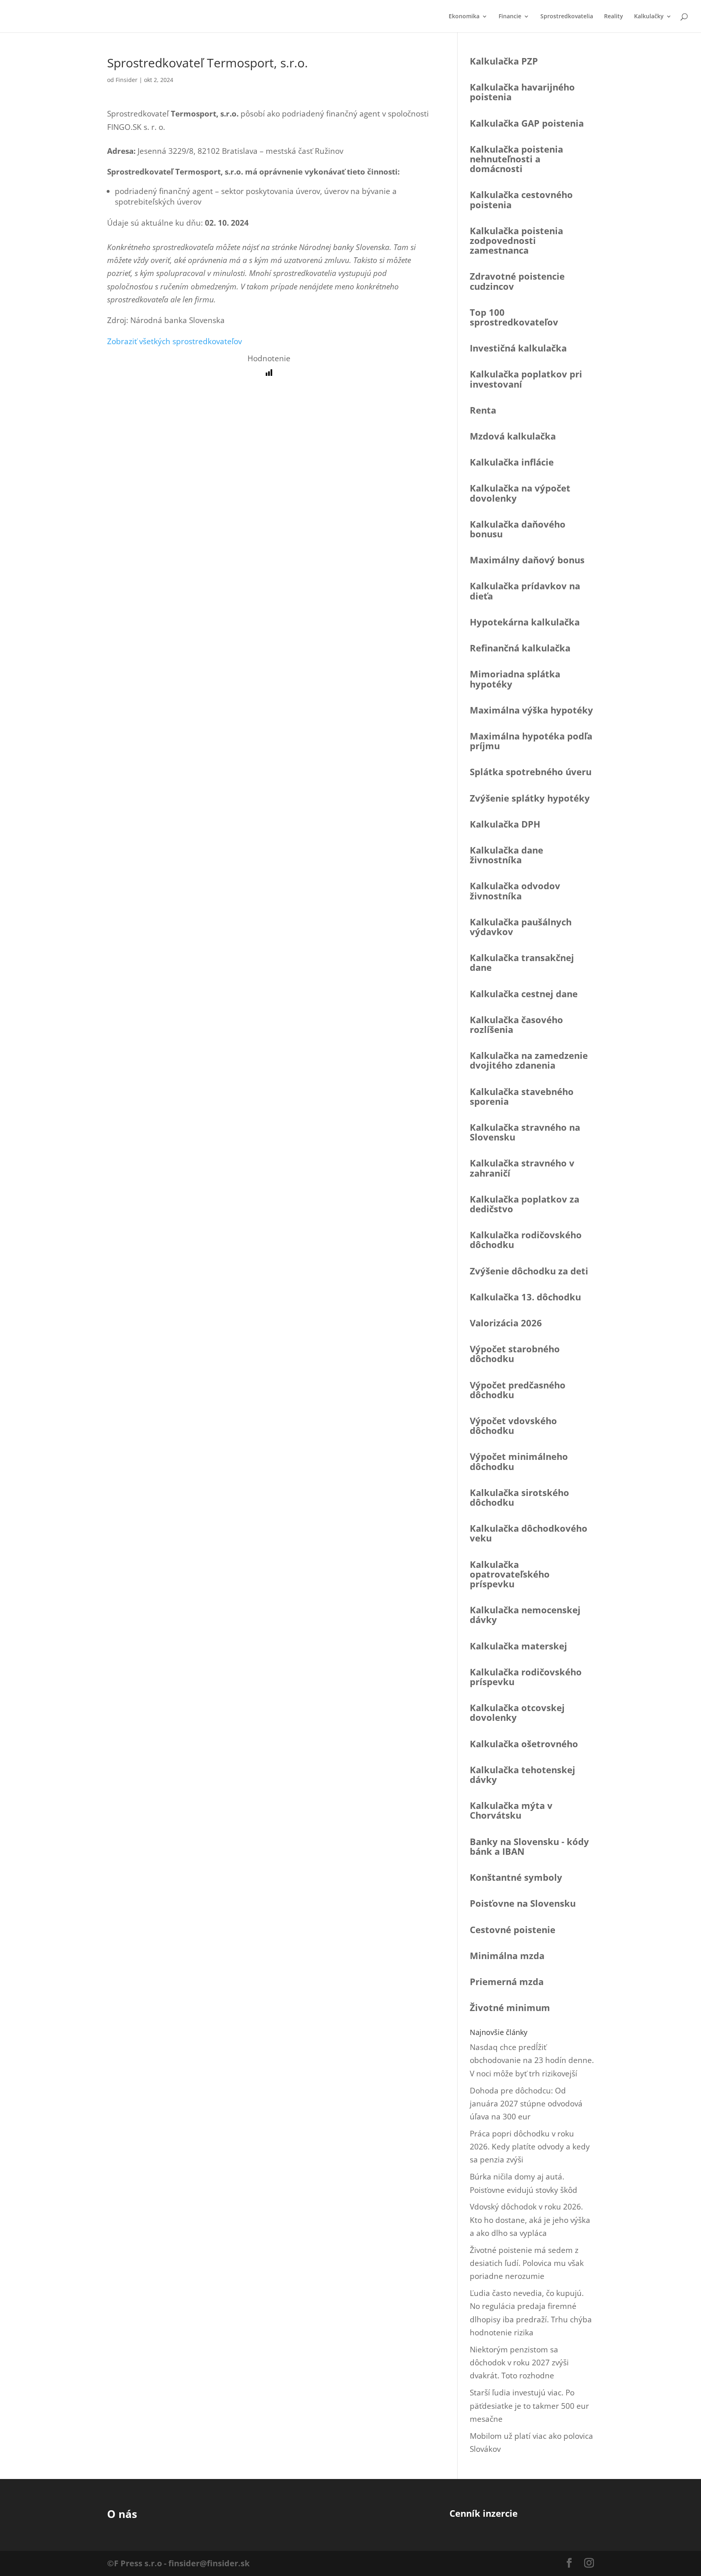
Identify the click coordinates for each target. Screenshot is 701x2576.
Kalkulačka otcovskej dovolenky (517, 1712)
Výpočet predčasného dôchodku (518, 1390)
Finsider (127, 80)
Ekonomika (464, 17)
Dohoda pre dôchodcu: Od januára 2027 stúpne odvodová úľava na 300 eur (526, 2104)
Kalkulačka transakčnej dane (522, 962)
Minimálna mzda (507, 1955)
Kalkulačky (649, 17)
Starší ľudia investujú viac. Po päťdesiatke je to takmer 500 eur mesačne (529, 2406)
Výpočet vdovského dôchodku (513, 1425)
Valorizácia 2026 (506, 1323)
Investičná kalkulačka (518, 348)
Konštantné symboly (516, 1877)
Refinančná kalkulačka (520, 648)
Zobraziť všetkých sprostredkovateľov (174, 341)
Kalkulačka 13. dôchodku (525, 1297)
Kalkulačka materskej (518, 1646)
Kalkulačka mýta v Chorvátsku (511, 1810)
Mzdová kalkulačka (513, 436)
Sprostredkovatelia (567, 17)
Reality (614, 17)
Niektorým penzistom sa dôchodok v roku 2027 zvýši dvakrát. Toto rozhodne (519, 2363)
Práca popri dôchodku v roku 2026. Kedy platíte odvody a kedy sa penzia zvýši (530, 2147)
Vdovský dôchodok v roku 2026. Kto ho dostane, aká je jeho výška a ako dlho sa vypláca (530, 2220)
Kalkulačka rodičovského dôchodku (526, 1239)
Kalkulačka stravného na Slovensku (525, 1132)
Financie (510, 17)
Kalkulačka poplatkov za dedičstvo (525, 1204)
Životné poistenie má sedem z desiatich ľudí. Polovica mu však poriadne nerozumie (527, 2263)
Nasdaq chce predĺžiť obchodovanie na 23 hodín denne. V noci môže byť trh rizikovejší (532, 2060)
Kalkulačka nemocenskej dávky (525, 1615)
